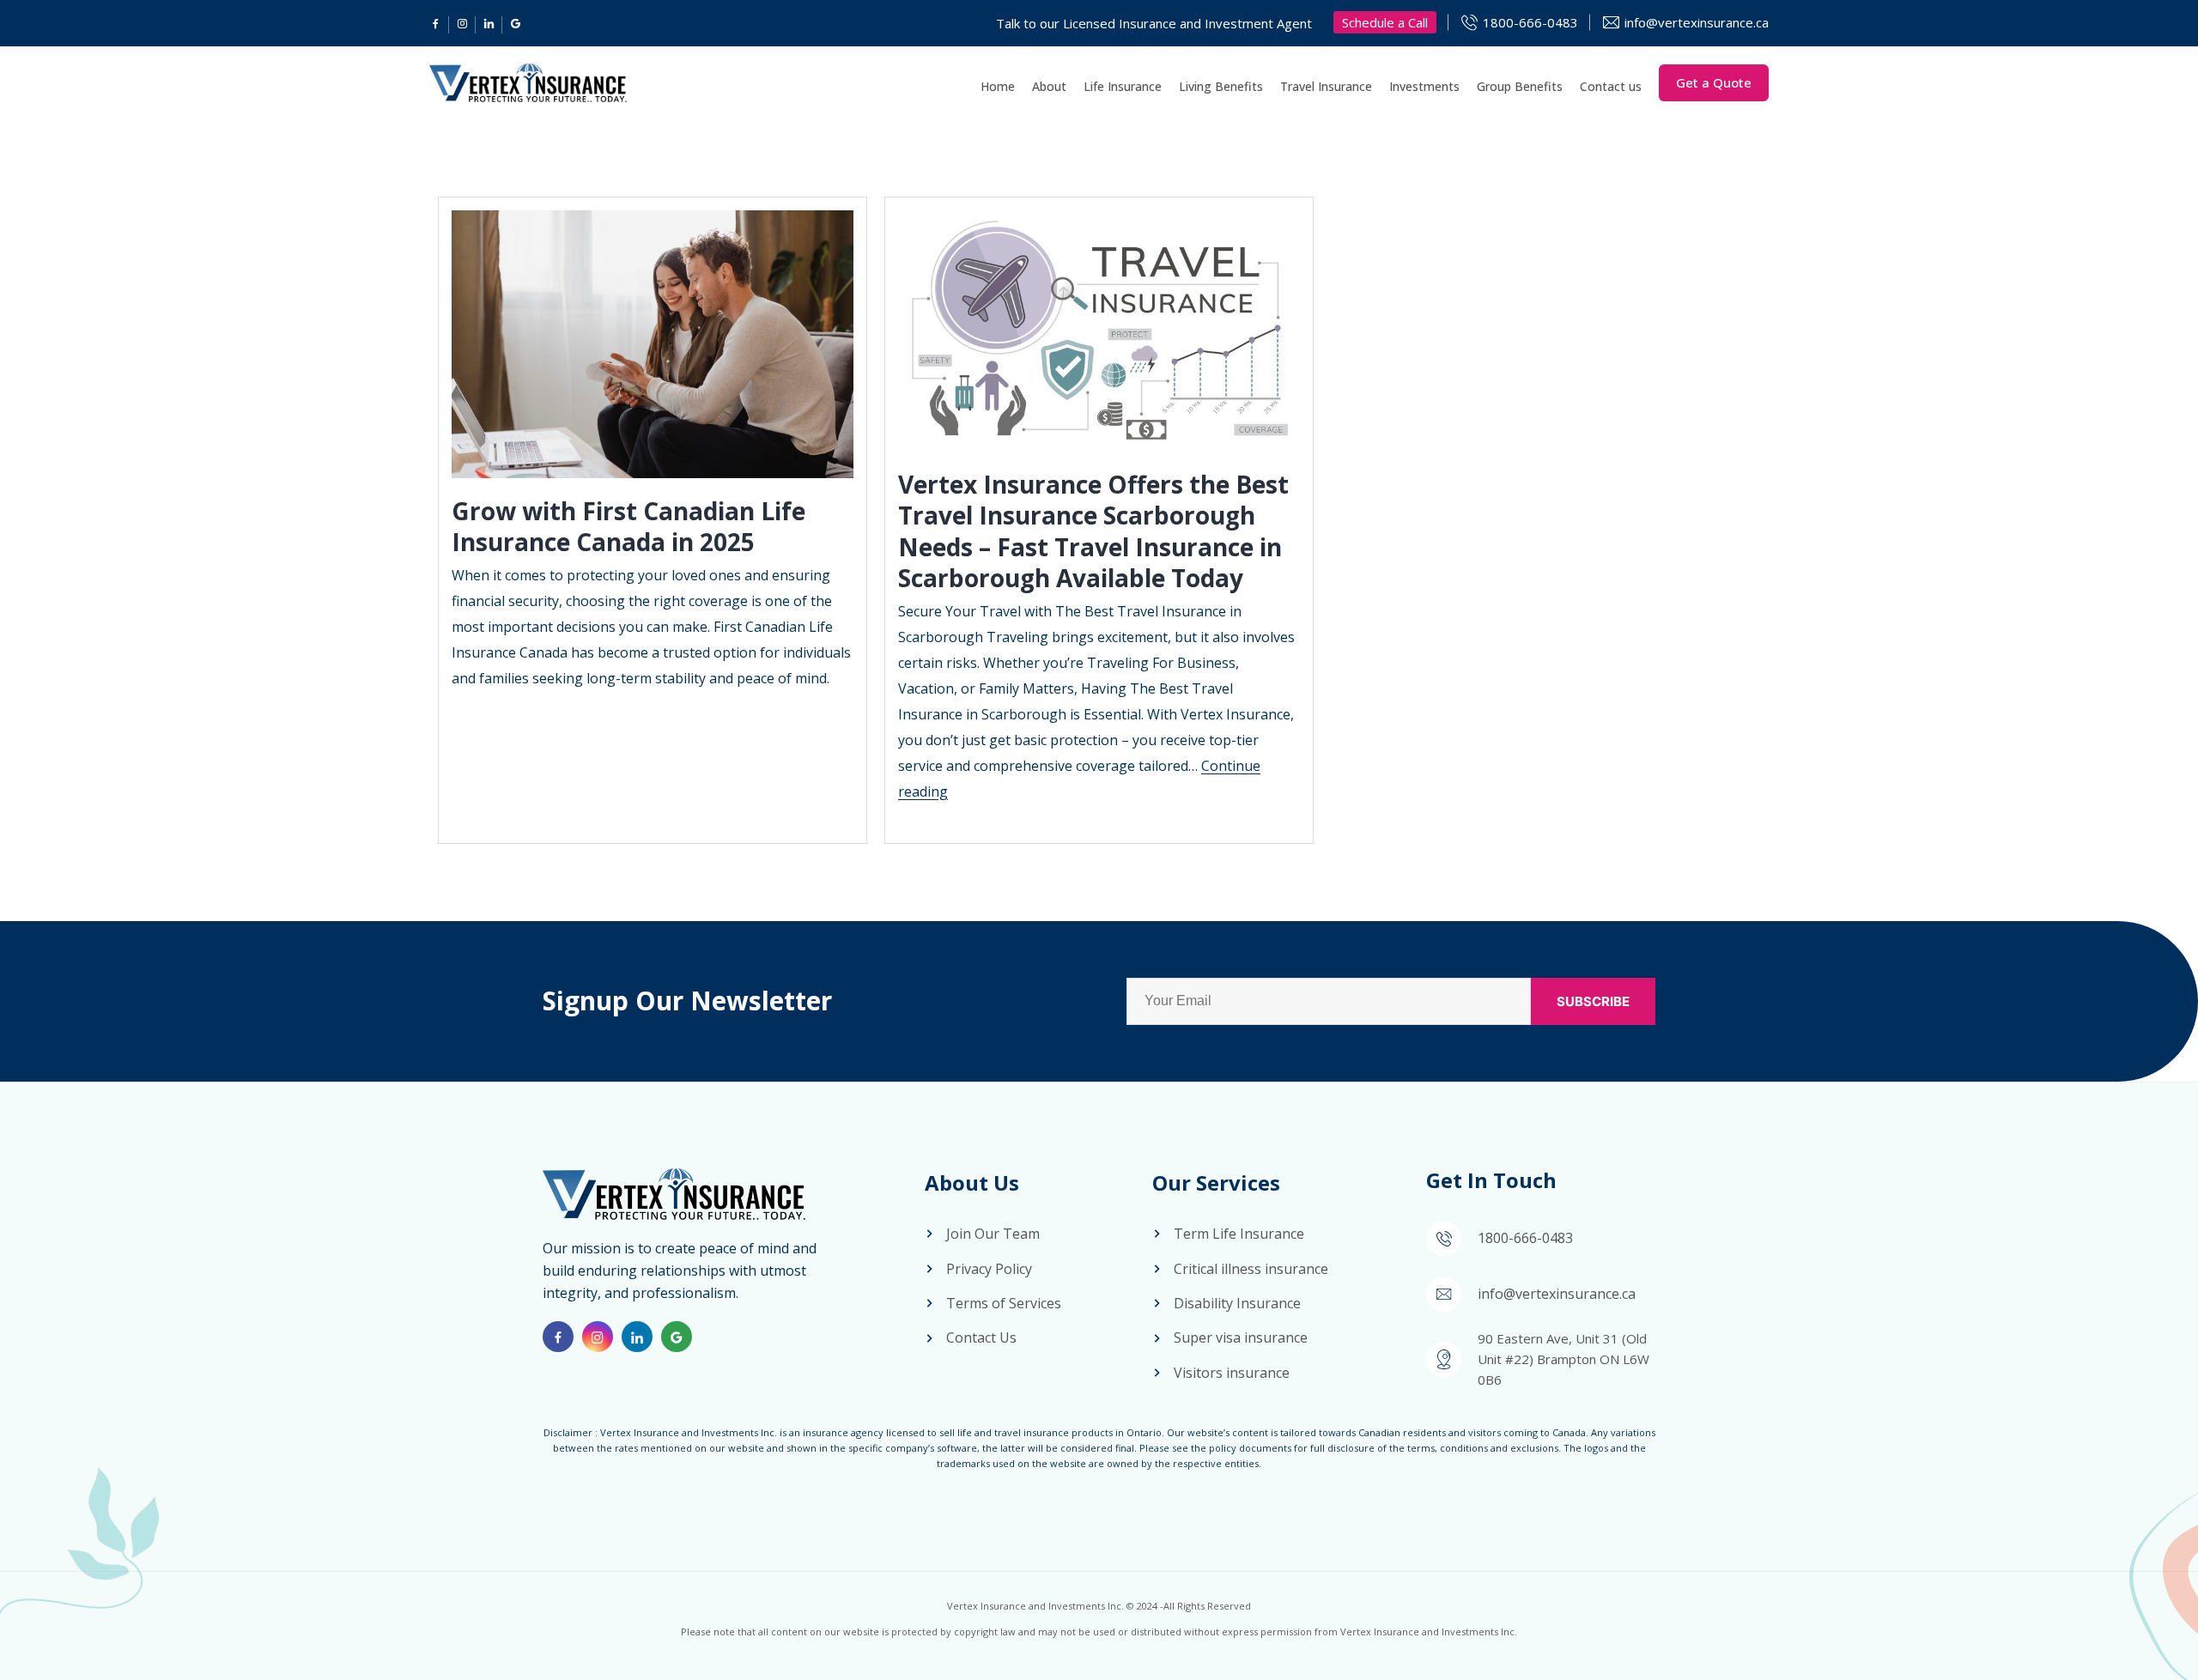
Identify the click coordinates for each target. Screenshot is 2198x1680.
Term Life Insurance (1239, 1234)
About (1049, 86)
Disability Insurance (1237, 1303)
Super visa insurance (1241, 1337)
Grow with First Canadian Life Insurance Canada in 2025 (628, 526)
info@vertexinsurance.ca (1697, 22)
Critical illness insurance (1251, 1269)
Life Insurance (1123, 86)
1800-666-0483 (1530, 22)
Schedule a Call (1385, 22)
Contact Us (981, 1337)
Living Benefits (1221, 86)
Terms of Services (1004, 1303)
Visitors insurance (1232, 1373)
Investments (1424, 86)
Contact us (1611, 86)
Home (998, 86)
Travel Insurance (1326, 86)
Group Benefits (1520, 86)
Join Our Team (993, 1234)
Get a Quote (1714, 82)
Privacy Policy (989, 1269)
